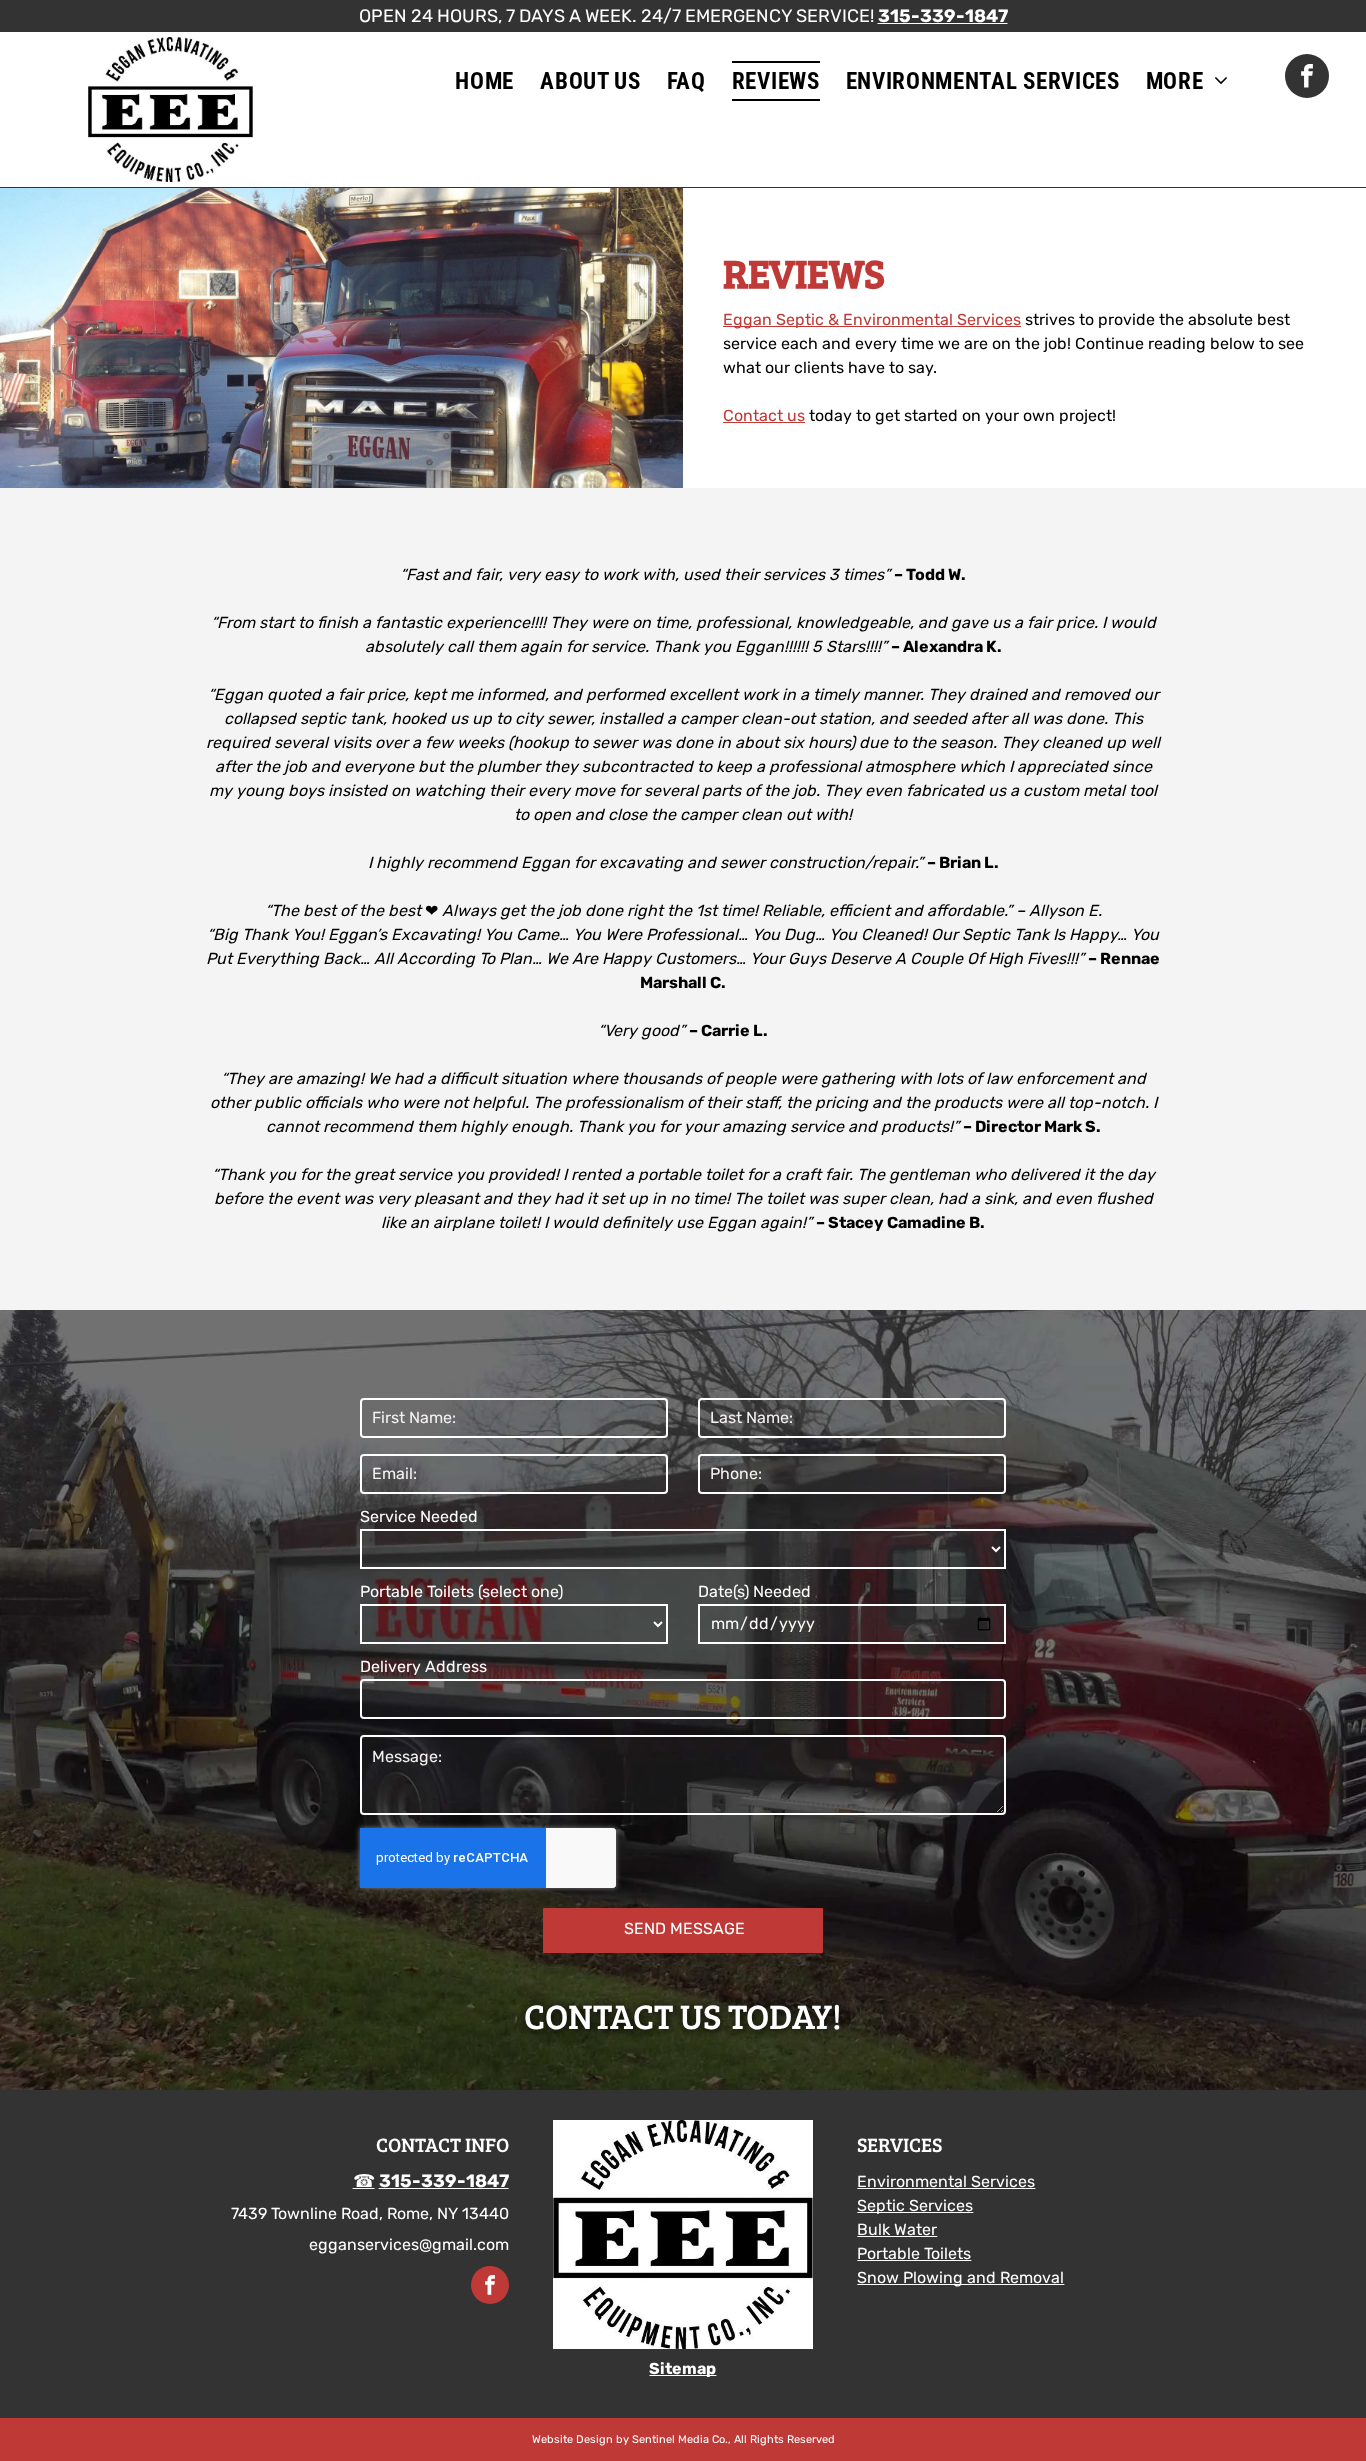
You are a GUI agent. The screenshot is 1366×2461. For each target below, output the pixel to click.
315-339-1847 (943, 16)
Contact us (764, 415)
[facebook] (1307, 78)
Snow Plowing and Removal (960, 2277)
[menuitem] (484, 81)
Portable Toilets (914, 2253)
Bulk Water (897, 2229)
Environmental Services (946, 2181)
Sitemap (682, 2368)
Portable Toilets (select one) (461, 1591)
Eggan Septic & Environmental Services (872, 319)
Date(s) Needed (754, 1591)
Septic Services (915, 2205)
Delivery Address (423, 1666)
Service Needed (419, 1516)
